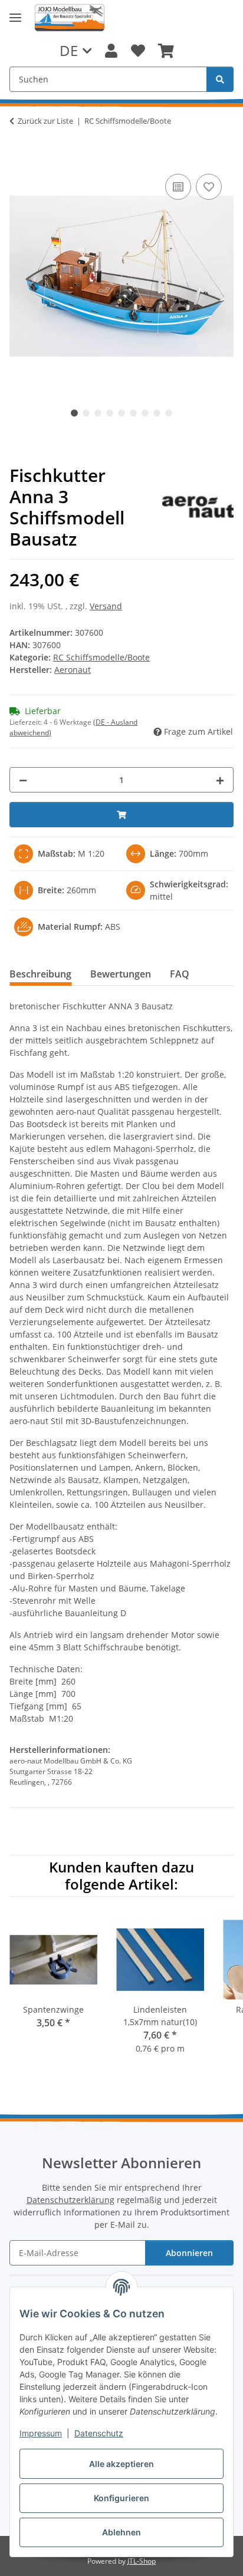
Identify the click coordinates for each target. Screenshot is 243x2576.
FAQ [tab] (180, 974)
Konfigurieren (121, 2498)
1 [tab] (74, 413)
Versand (106, 606)
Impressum (41, 2433)
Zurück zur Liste (45, 121)
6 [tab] (133, 413)
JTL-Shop (142, 2561)
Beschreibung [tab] (40, 974)
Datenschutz (99, 2433)
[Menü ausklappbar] (15, 18)
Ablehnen (121, 2532)
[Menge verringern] (23, 780)
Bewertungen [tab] (121, 974)
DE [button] (69, 50)
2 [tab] (86, 413)
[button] (111, 51)
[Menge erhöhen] (220, 780)
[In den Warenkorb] (19, 158)
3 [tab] (98, 413)
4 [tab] (110, 413)
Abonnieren (189, 2253)
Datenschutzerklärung (70, 2200)
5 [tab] (121, 413)
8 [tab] (157, 413)
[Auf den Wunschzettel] (209, 187)
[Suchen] (220, 79)
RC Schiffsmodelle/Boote (101, 657)
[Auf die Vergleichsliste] (178, 187)
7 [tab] (145, 413)
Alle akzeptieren (121, 2464)
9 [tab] (169, 413)
